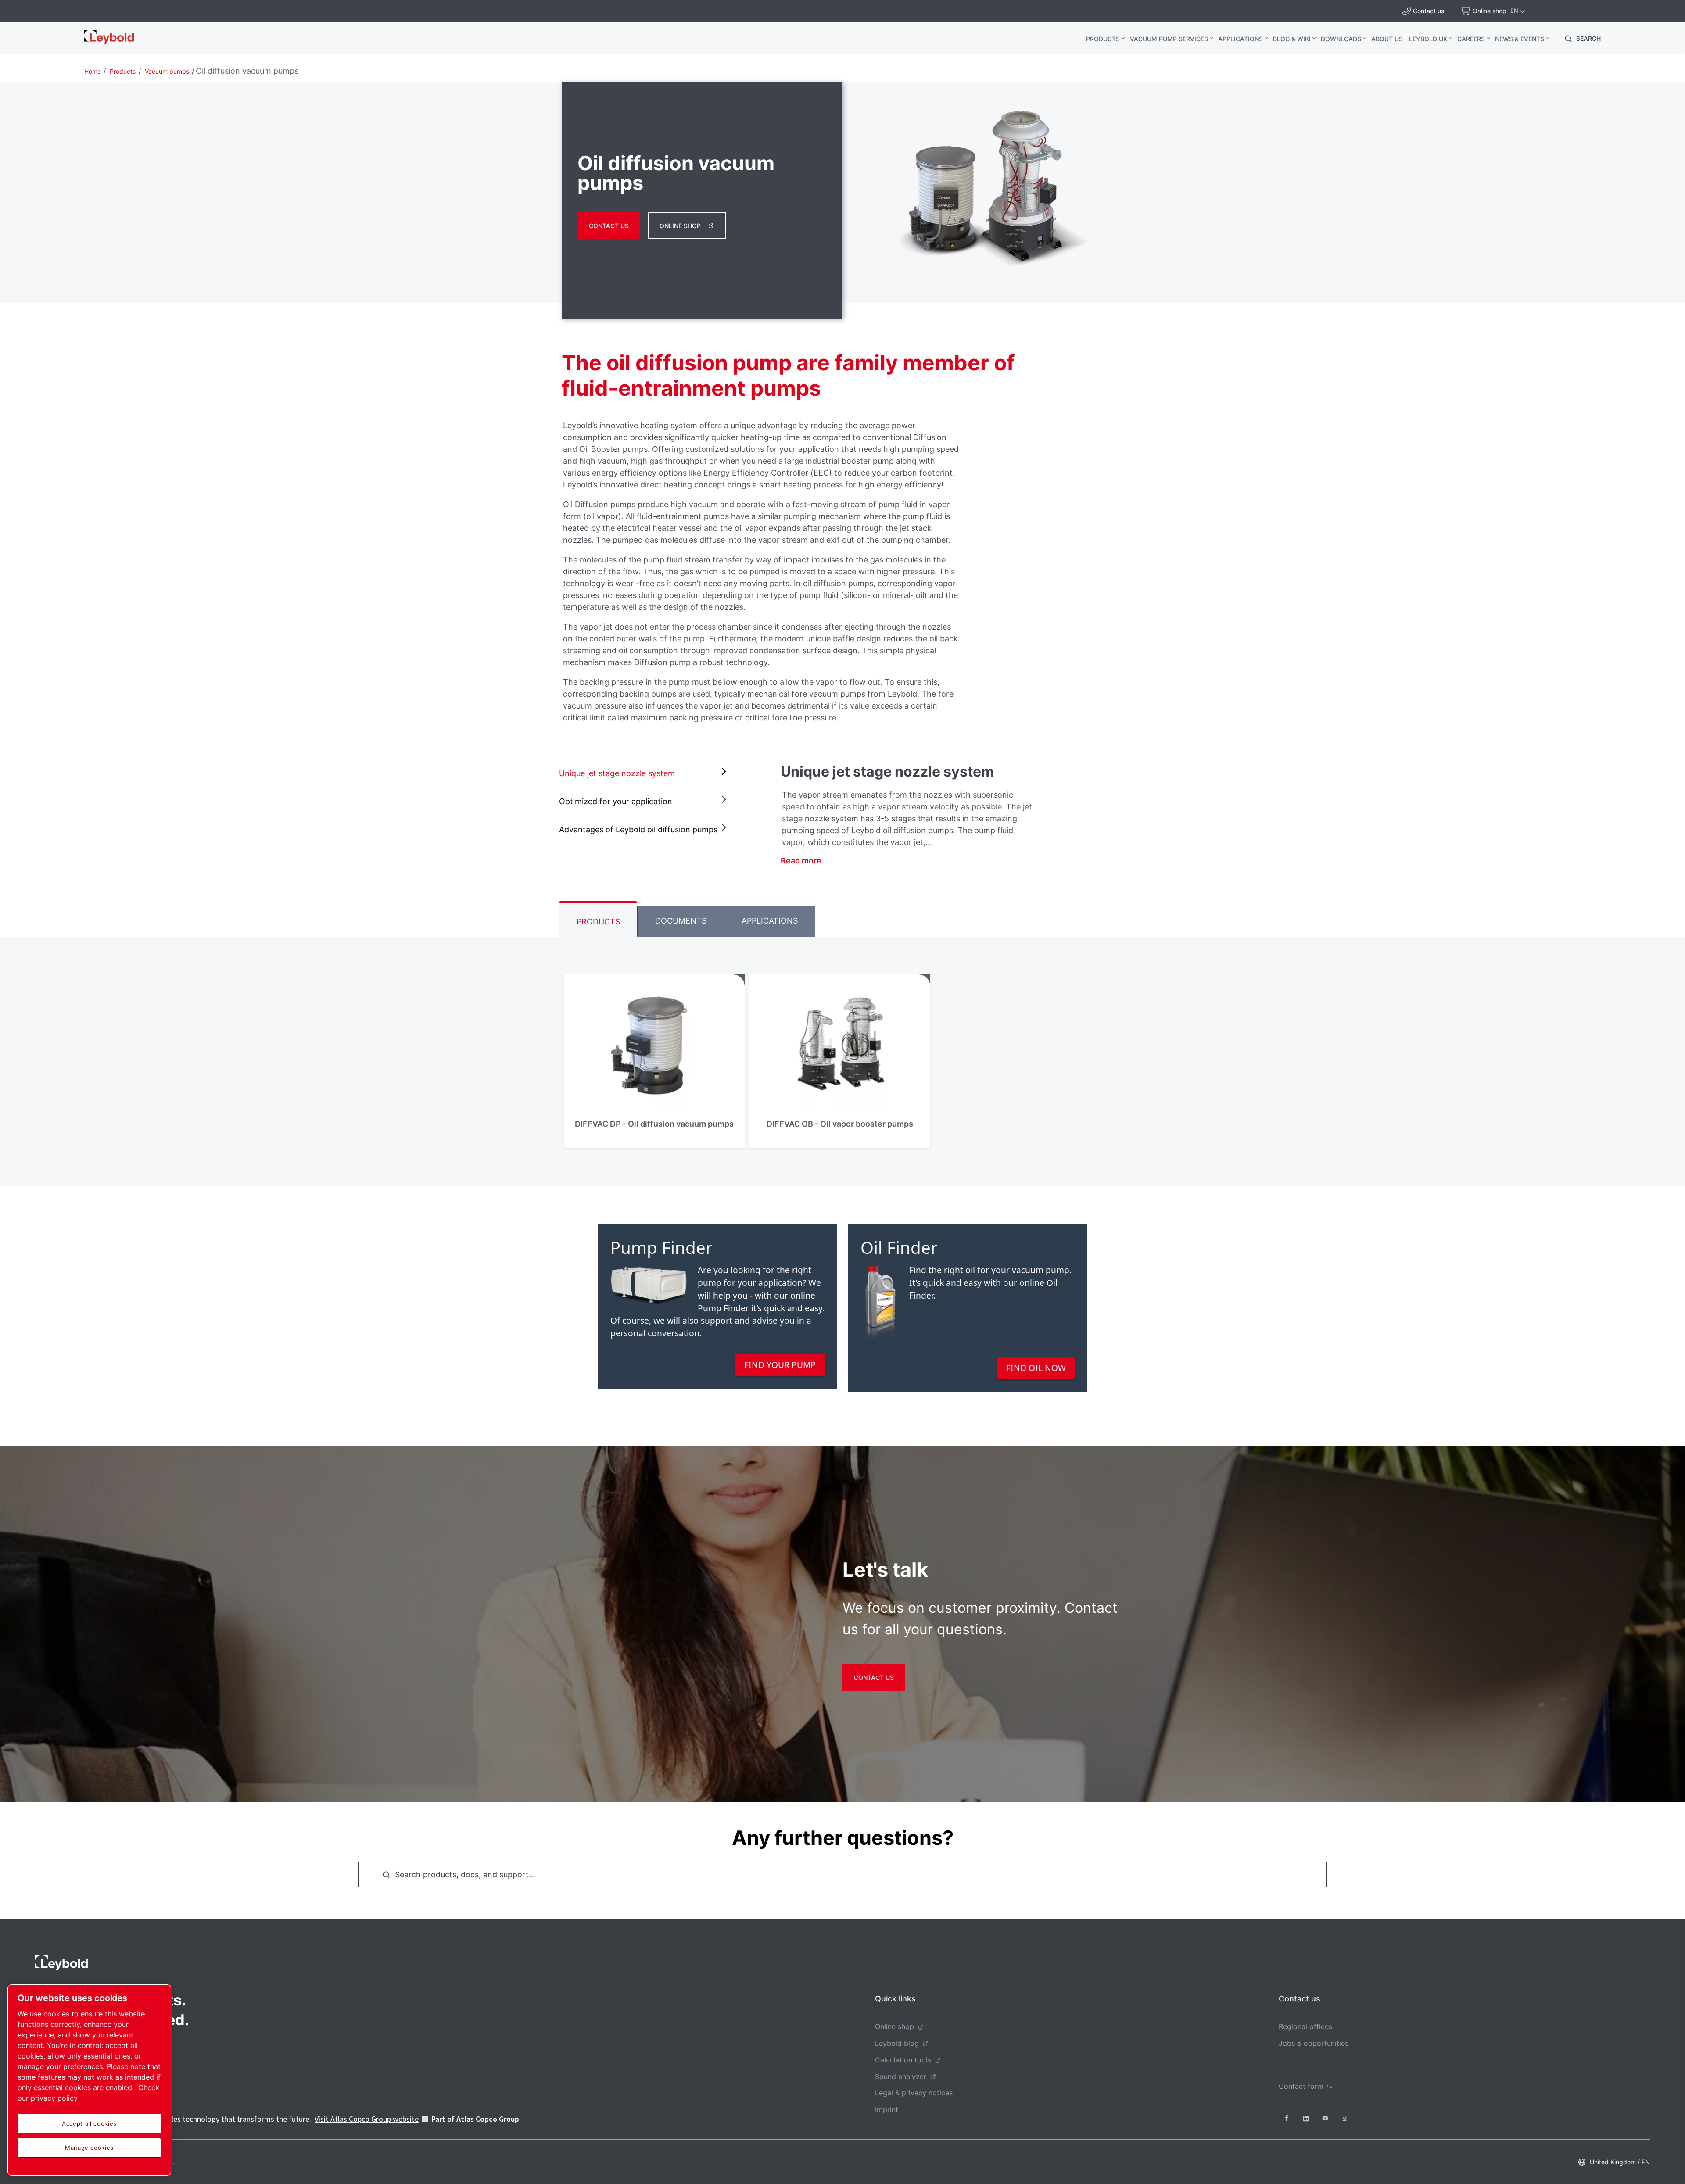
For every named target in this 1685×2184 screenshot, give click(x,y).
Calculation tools (903, 2060)
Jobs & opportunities (1314, 2043)
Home (93, 71)
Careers (1471, 39)
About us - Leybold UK (1409, 39)
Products (1103, 39)
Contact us (609, 226)
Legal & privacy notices (914, 2093)
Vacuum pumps (167, 71)
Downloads (1341, 39)
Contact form (1301, 2086)
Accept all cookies (89, 2123)
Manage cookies (89, 2148)
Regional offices (1305, 2026)
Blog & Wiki (1292, 39)
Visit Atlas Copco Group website (367, 2119)
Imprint (887, 2109)
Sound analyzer (901, 2077)
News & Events (1520, 39)
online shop (680, 226)
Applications (1240, 39)
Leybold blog (897, 2043)
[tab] (645, 773)
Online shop (894, 2026)
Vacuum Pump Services (1169, 39)
